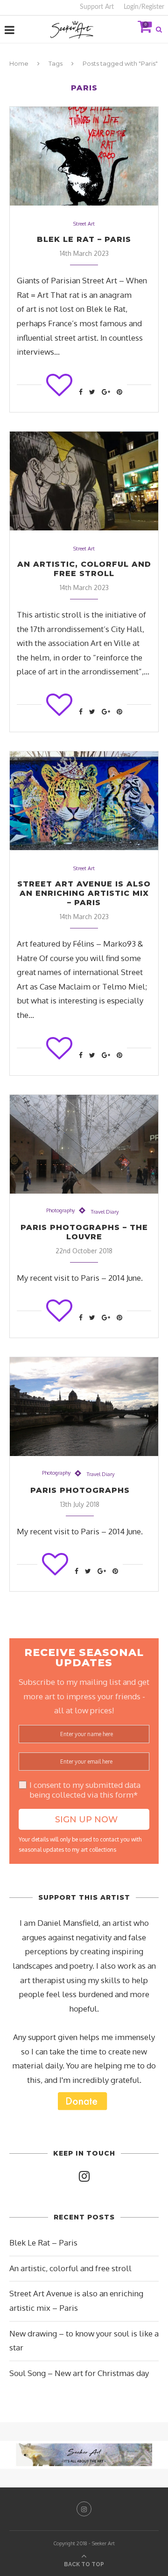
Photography (60, 1211)
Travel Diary (105, 1212)
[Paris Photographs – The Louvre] (84, 1144)
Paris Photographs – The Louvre (84, 1232)
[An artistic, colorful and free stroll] (84, 481)
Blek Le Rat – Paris (84, 239)
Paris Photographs (80, 1490)
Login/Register (144, 7)
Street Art (84, 224)
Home (19, 63)
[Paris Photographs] (84, 1407)
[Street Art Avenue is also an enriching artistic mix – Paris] (84, 801)
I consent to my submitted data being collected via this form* (85, 1790)
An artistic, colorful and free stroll (84, 569)
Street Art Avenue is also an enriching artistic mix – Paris (84, 893)
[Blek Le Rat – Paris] (84, 156)
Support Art (97, 7)
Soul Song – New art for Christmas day (79, 2373)
